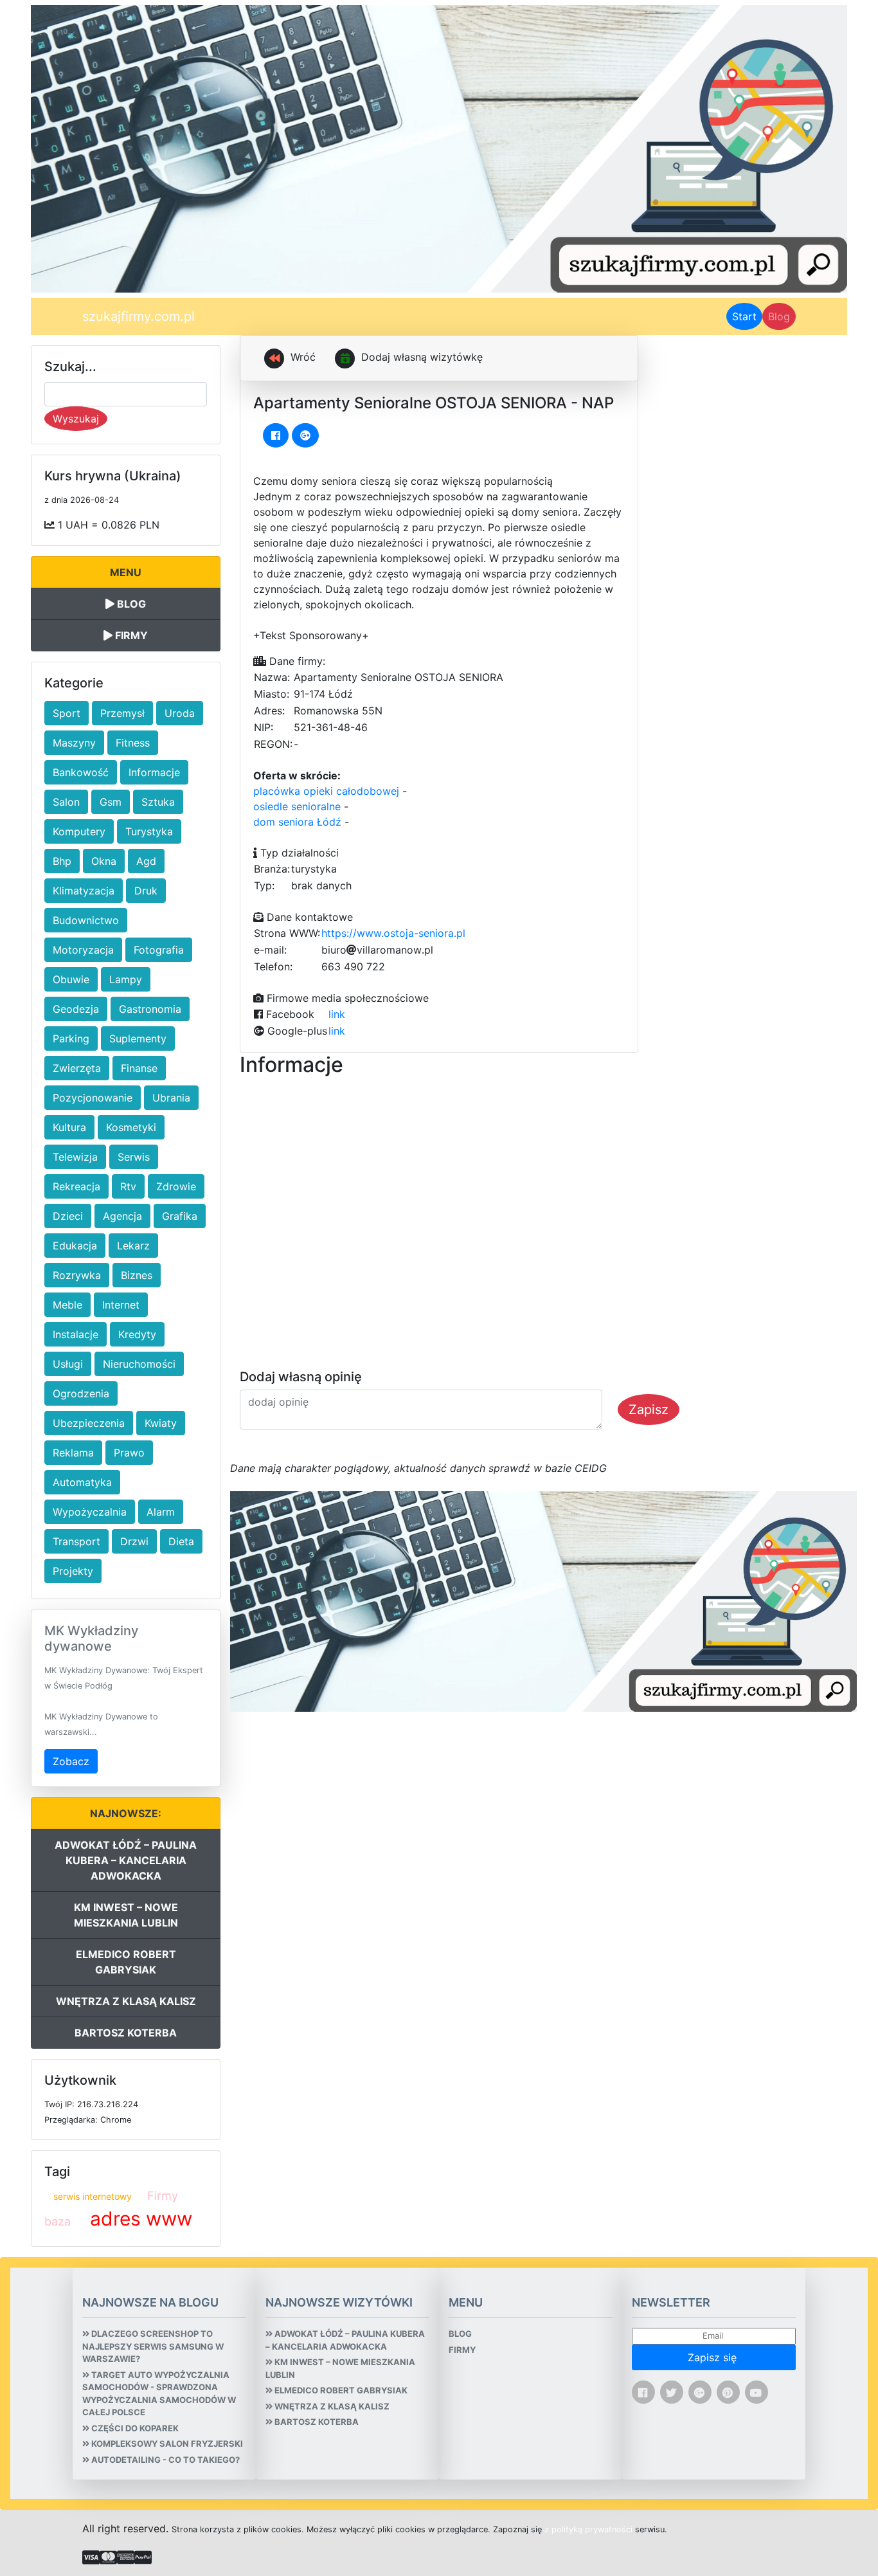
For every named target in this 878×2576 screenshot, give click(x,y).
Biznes (137, 1275)
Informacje (154, 772)
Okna (104, 861)
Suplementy (138, 1039)
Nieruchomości (139, 1364)
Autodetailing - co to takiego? (165, 2460)
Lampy (126, 979)
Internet (121, 1305)
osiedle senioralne (297, 806)
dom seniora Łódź (297, 822)
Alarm (161, 1512)
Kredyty (137, 1334)
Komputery (79, 831)
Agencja (122, 1216)
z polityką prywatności (588, 2529)
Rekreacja (76, 1186)
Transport (76, 1541)
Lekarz (133, 1246)
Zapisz (649, 1410)
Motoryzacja (83, 950)
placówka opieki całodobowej (326, 791)
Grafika (180, 1216)
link (337, 1014)
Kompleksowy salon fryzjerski (166, 2444)
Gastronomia (150, 1009)
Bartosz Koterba (126, 2033)
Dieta (181, 1541)
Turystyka (149, 831)
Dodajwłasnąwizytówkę (422, 357)
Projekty (73, 1571)
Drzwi (134, 1541)
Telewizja (75, 1157)
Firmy (130, 635)
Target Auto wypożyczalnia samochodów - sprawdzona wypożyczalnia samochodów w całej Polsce (159, 2394)
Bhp (62, 861)
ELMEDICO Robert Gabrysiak (126, 1962)
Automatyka (82, 1482)
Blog (779, 316)
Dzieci (68, 1216)
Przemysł (122, 713)
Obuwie (71, 979)
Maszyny (74, 743)
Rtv (128, 1186)
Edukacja (75, 1246)
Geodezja (76, 1009)
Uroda (180, 713)
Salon (66, 802)
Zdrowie (176, 1186)
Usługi (68, 1364)
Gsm (111, 802)
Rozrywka (77, 1275)
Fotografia (159, 950)
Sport (67, 713)
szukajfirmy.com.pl (139, 316)
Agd (146, 861)
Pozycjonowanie (93, 1098)
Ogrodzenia (81, 1393)
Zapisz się (714, 2357)
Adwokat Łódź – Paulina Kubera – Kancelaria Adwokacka (126, 1860)
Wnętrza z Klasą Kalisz (126, 2001)
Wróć (301, 357)
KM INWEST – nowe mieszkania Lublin (126, 1915)
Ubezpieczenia (89, 1423)
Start (747, 316)
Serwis (134, 1157)
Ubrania (171, 1098)
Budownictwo (86, 920)
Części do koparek (134, 2428)
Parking (71, 1039)
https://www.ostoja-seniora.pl (393, 933)
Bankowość (81, 772)
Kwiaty (161, 1423)
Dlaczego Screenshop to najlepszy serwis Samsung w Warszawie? (153, 2346)
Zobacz (71, 1761)
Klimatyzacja (84, 891)
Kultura (69, 1127)
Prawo (129, 1453)
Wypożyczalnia (90, 1512)
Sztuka (158, 802)
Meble (67, 1305)
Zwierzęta (77, 1068)
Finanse (139, 1068)
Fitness (133, 743)
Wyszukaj (76, 419)
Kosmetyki (131, 1127)
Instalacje (76, 1334)
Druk (146, 891)
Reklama (73, 1453)
